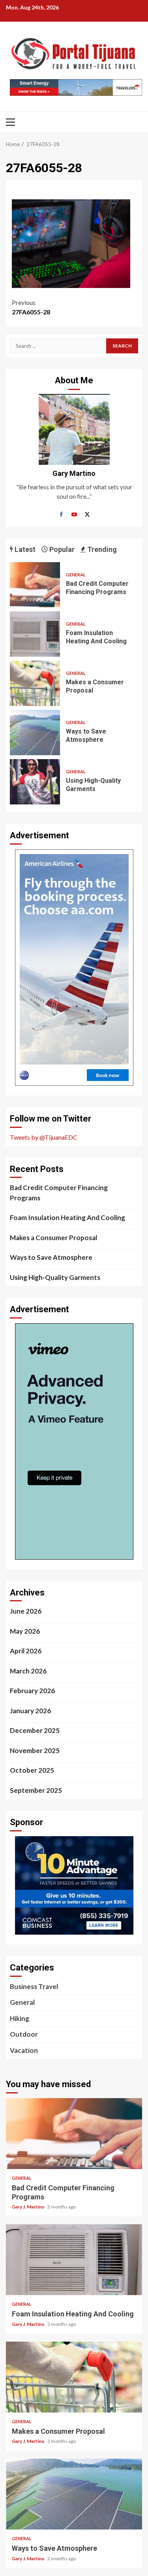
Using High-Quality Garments (35, 782)
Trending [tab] (101, 549)
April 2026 (26, 1651)
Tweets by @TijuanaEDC (44, 1137)
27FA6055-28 (31, 307)
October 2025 (32, 1770)
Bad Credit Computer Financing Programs (35, 585)
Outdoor (24, 2034)
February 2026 (32, 1691)
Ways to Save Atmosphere (35, 733)
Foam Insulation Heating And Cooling (35, 634)
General (76, 575)
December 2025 (35, 1730)
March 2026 (28, 1671)
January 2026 (30, 1711)
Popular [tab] (61, 549)
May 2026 (25, 1631)
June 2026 (26, 1611)
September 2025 (36, 1790)
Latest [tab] (24, 549)
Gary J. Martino (29, 2207)
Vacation (24, 2050)
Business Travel (34, 1986)
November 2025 (35, 1750)
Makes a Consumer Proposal (35, 683)
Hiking (20, 2018)
